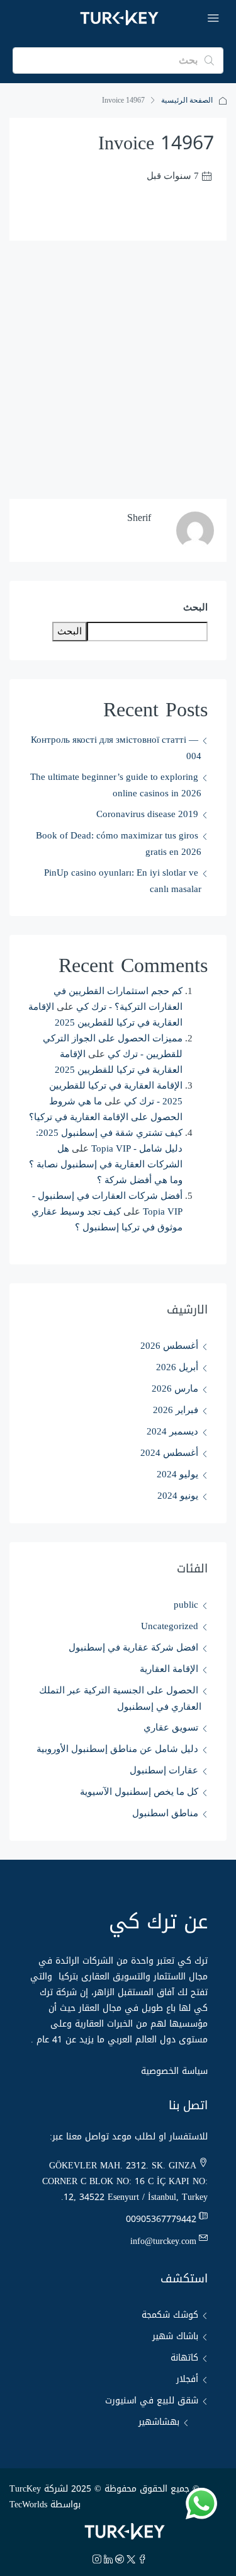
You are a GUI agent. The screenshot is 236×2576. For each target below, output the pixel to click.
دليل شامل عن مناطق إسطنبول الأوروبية (117, 1749)
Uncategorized (170, 1626)
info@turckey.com (163, 2241)
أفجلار (187, 2379)
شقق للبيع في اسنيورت (152, 2401)
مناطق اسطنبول (165, 1813)
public (186, 1605)
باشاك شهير (175, 2336)
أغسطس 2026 (169, 1346)
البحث (195, 607)
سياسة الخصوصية (174, 2071)
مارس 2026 (175, 1388)
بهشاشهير (159, 2422)
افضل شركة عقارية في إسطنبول (133, 1647)
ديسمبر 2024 (172, 1431)
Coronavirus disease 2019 (147, 814)
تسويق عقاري (171, 1727)
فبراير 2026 (176, 1410)
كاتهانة (184, 2358)
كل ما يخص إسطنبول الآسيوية (139, 1792)
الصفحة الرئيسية (187, 100)
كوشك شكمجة (170, 2315)
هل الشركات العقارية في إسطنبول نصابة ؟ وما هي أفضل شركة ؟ (106, 1164)
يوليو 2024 (177, 1474)
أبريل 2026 (177, 1367)
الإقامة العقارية (169, 1669)
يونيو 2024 (178, 1496)
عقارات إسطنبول (164, 1770)
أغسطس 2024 (169, 1453)
